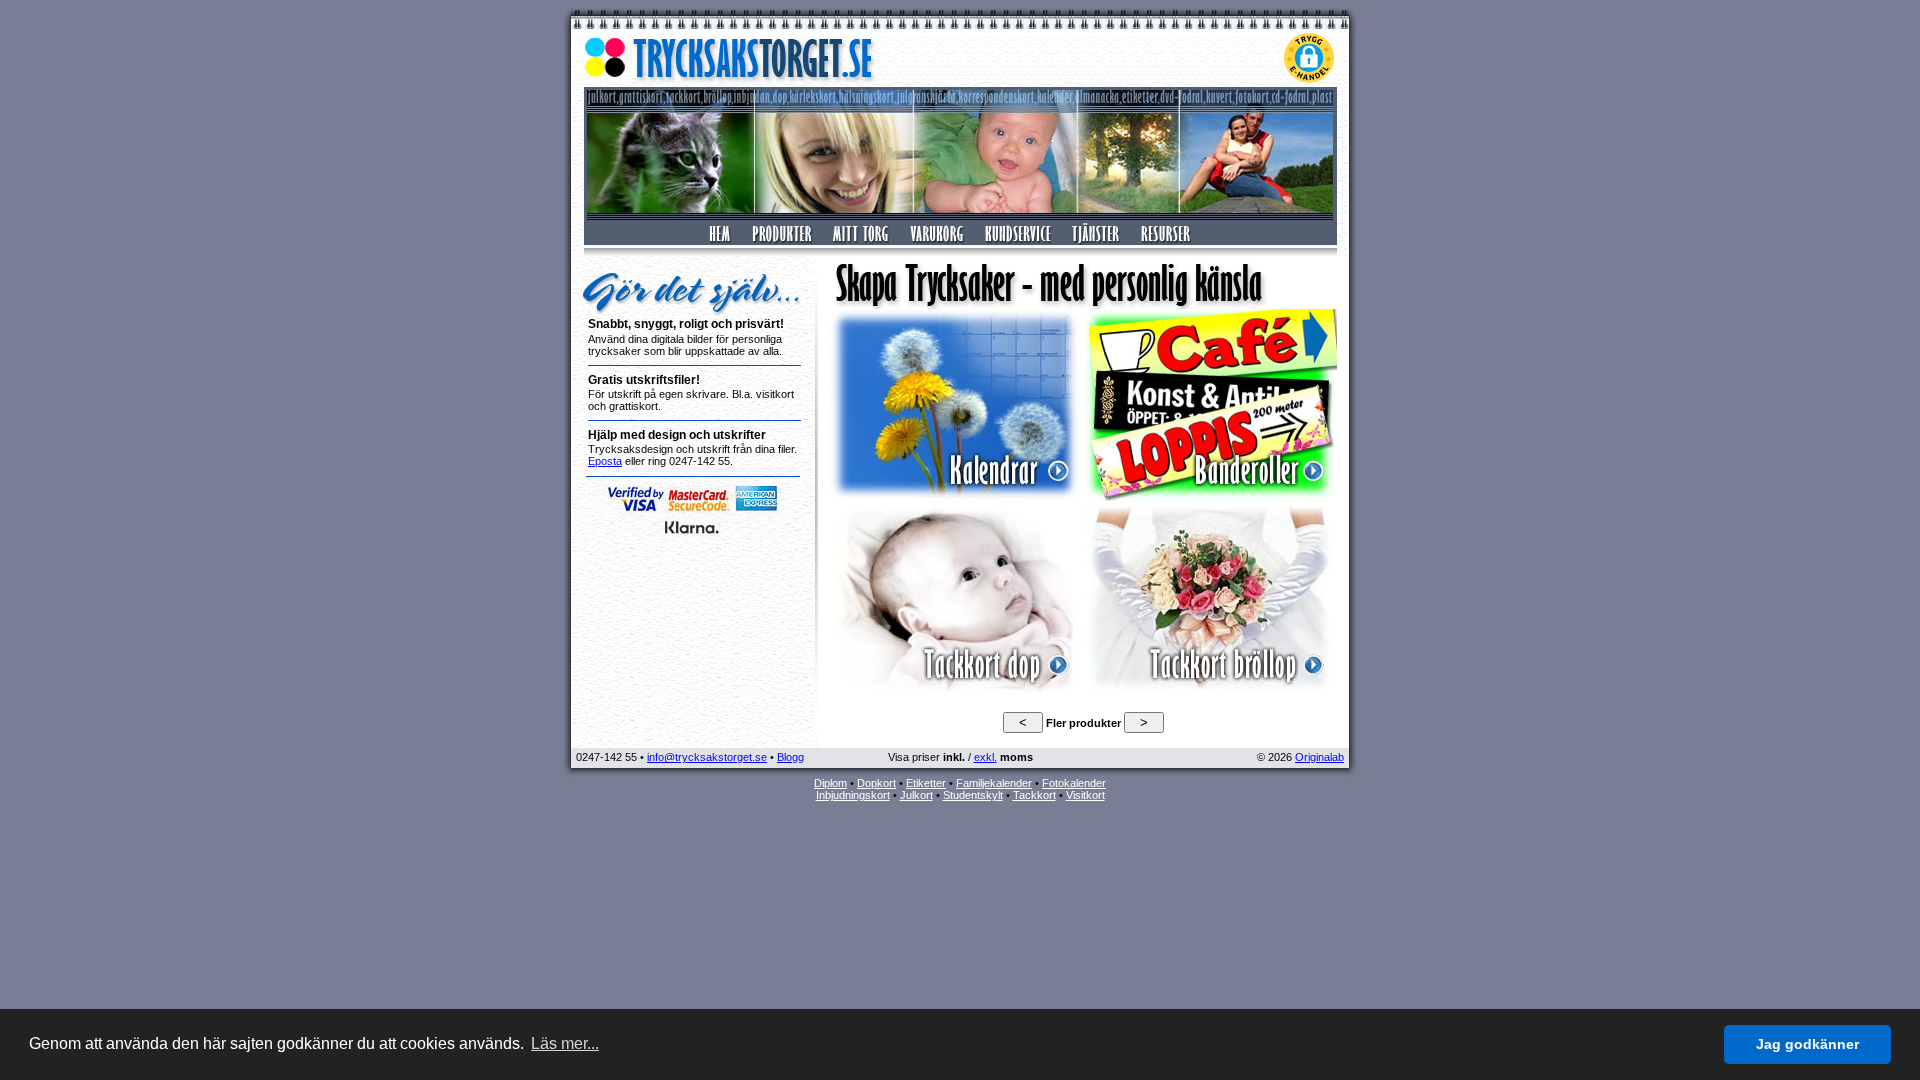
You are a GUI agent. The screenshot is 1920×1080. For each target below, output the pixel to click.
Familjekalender (994, 783)
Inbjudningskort (853, 795)
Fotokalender (1074, 783)
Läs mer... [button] (565, 1043)
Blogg (790, 757)
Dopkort (876, 783)
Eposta (605, 461)
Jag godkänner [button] (1807, 1044)
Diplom (830, 783)
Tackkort (1034, 795)
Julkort (916, 795)
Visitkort (1085, 795)
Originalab (1319, 757)
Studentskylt (973, 795)
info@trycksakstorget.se (707, 757)
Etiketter (926, 783)
